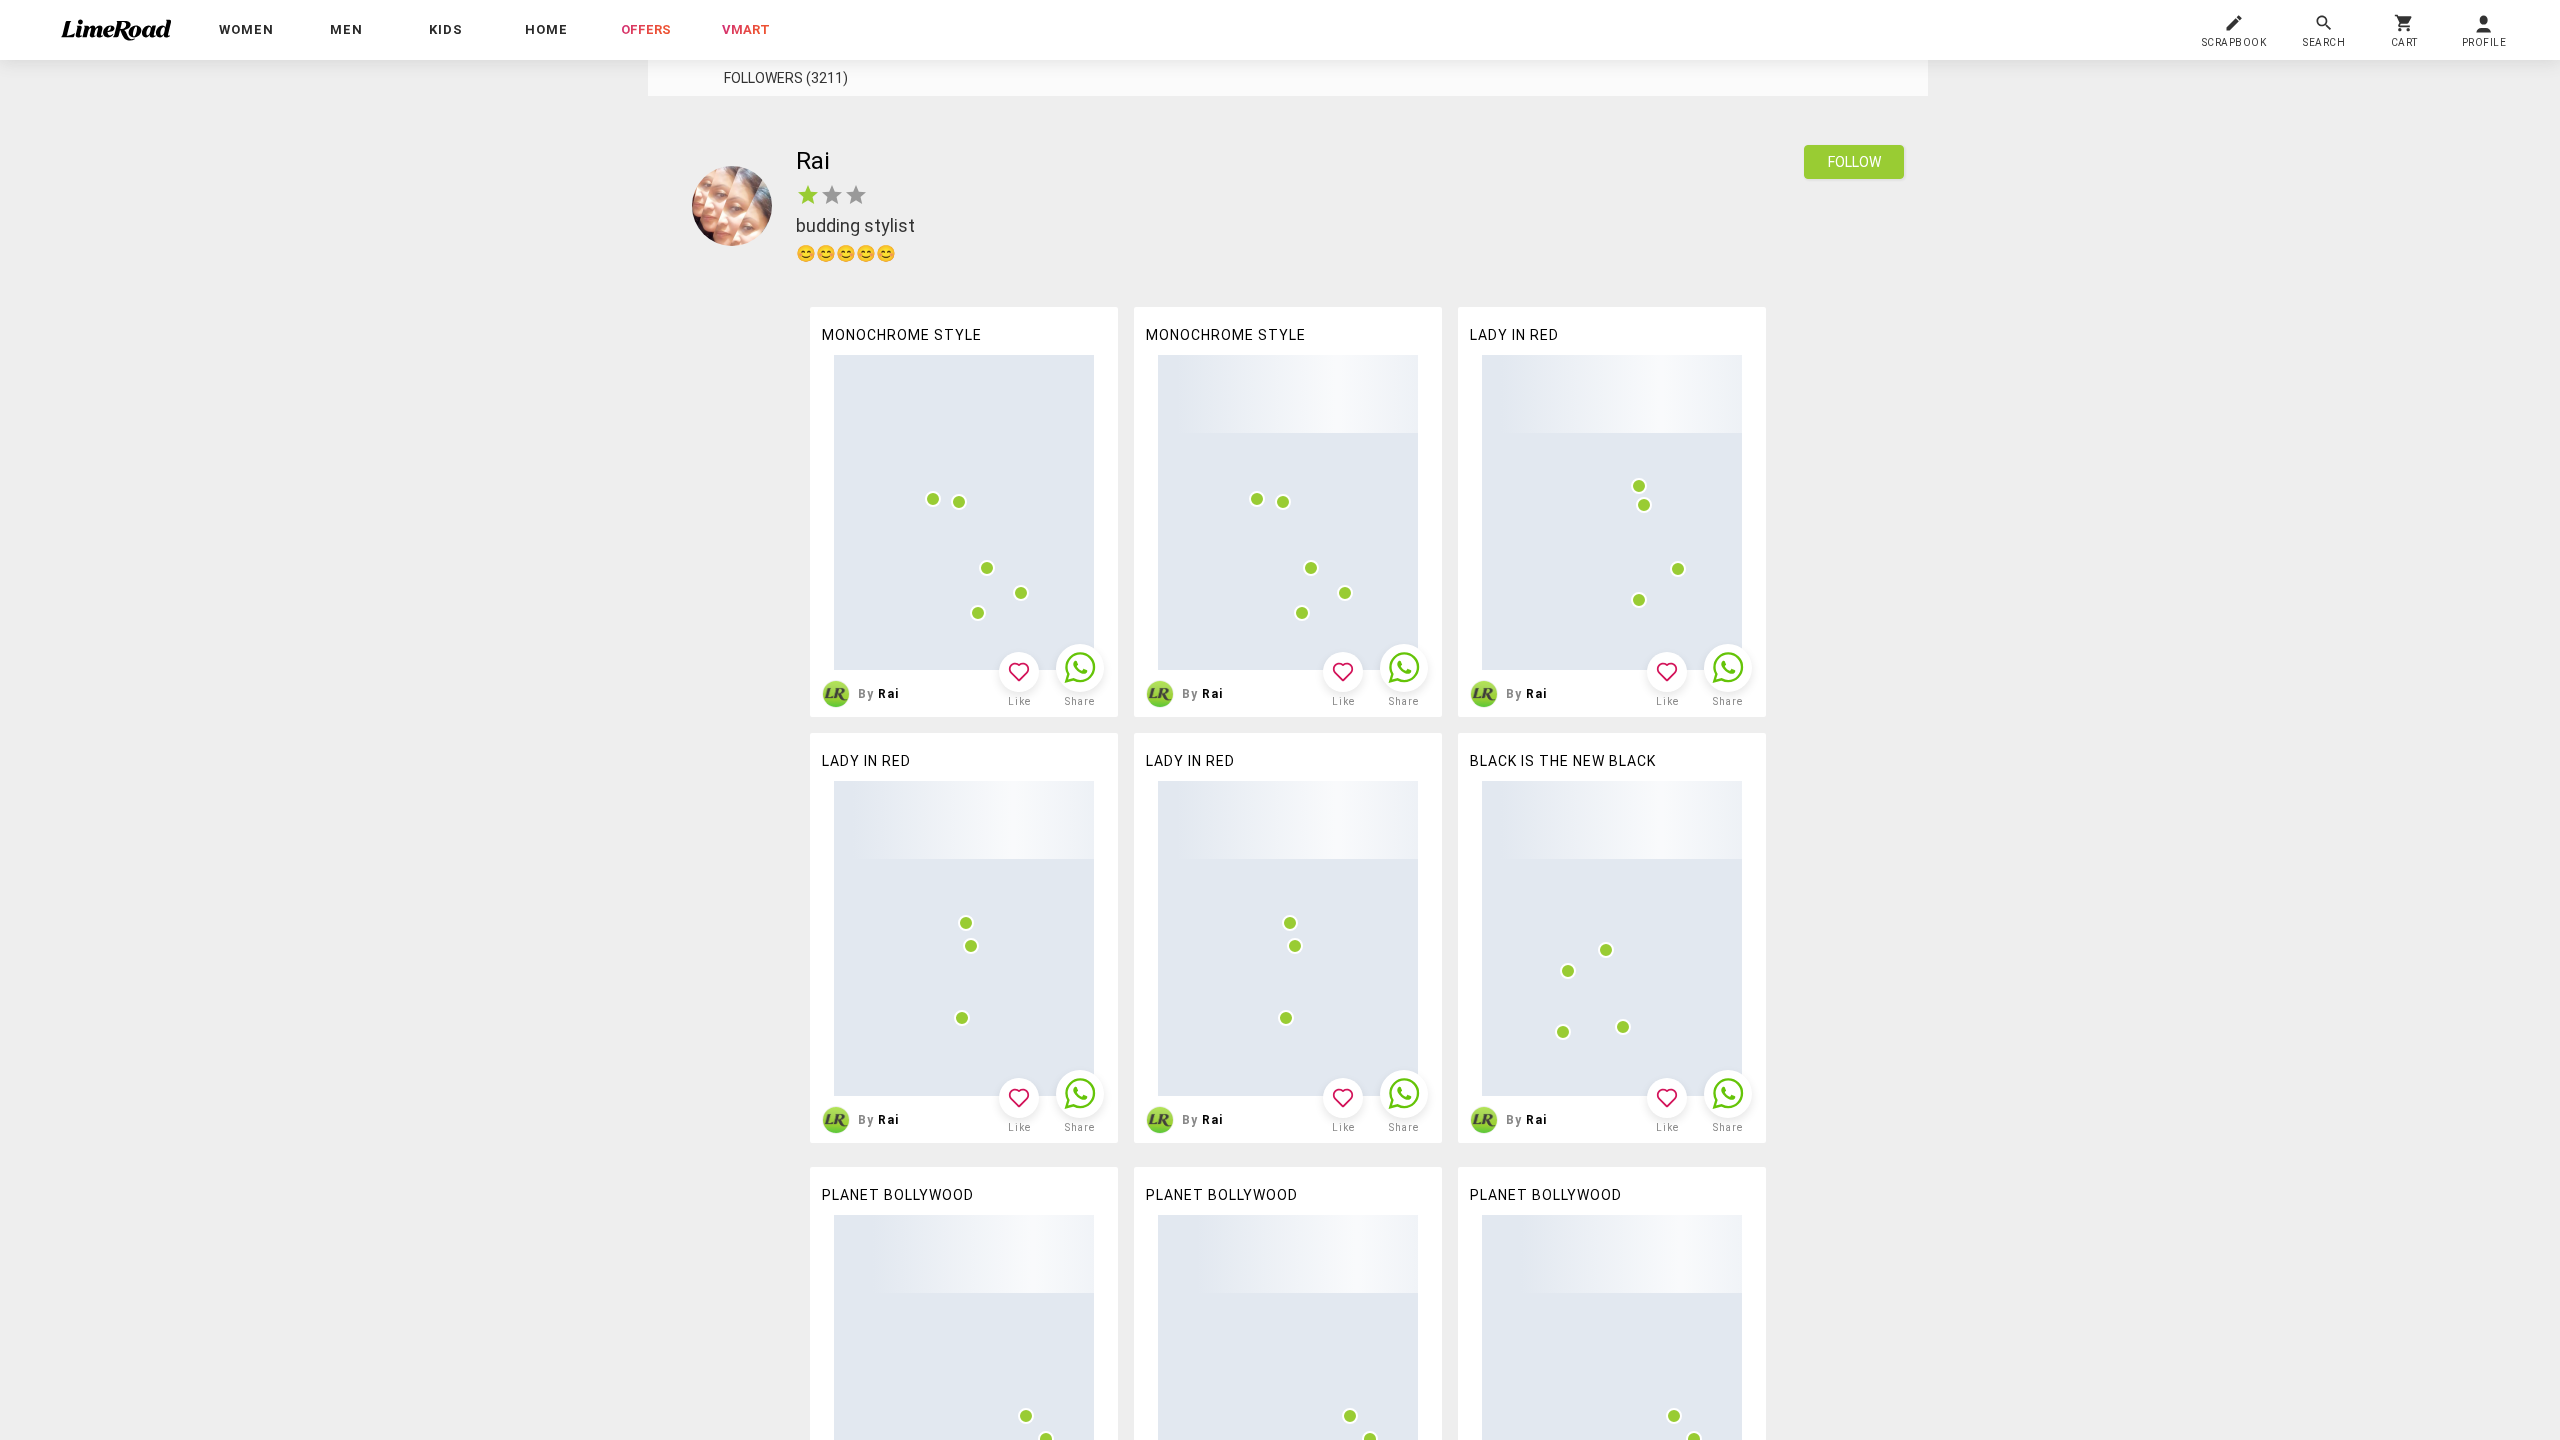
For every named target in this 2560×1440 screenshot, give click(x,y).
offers (646, 29)
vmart (746, 29)
